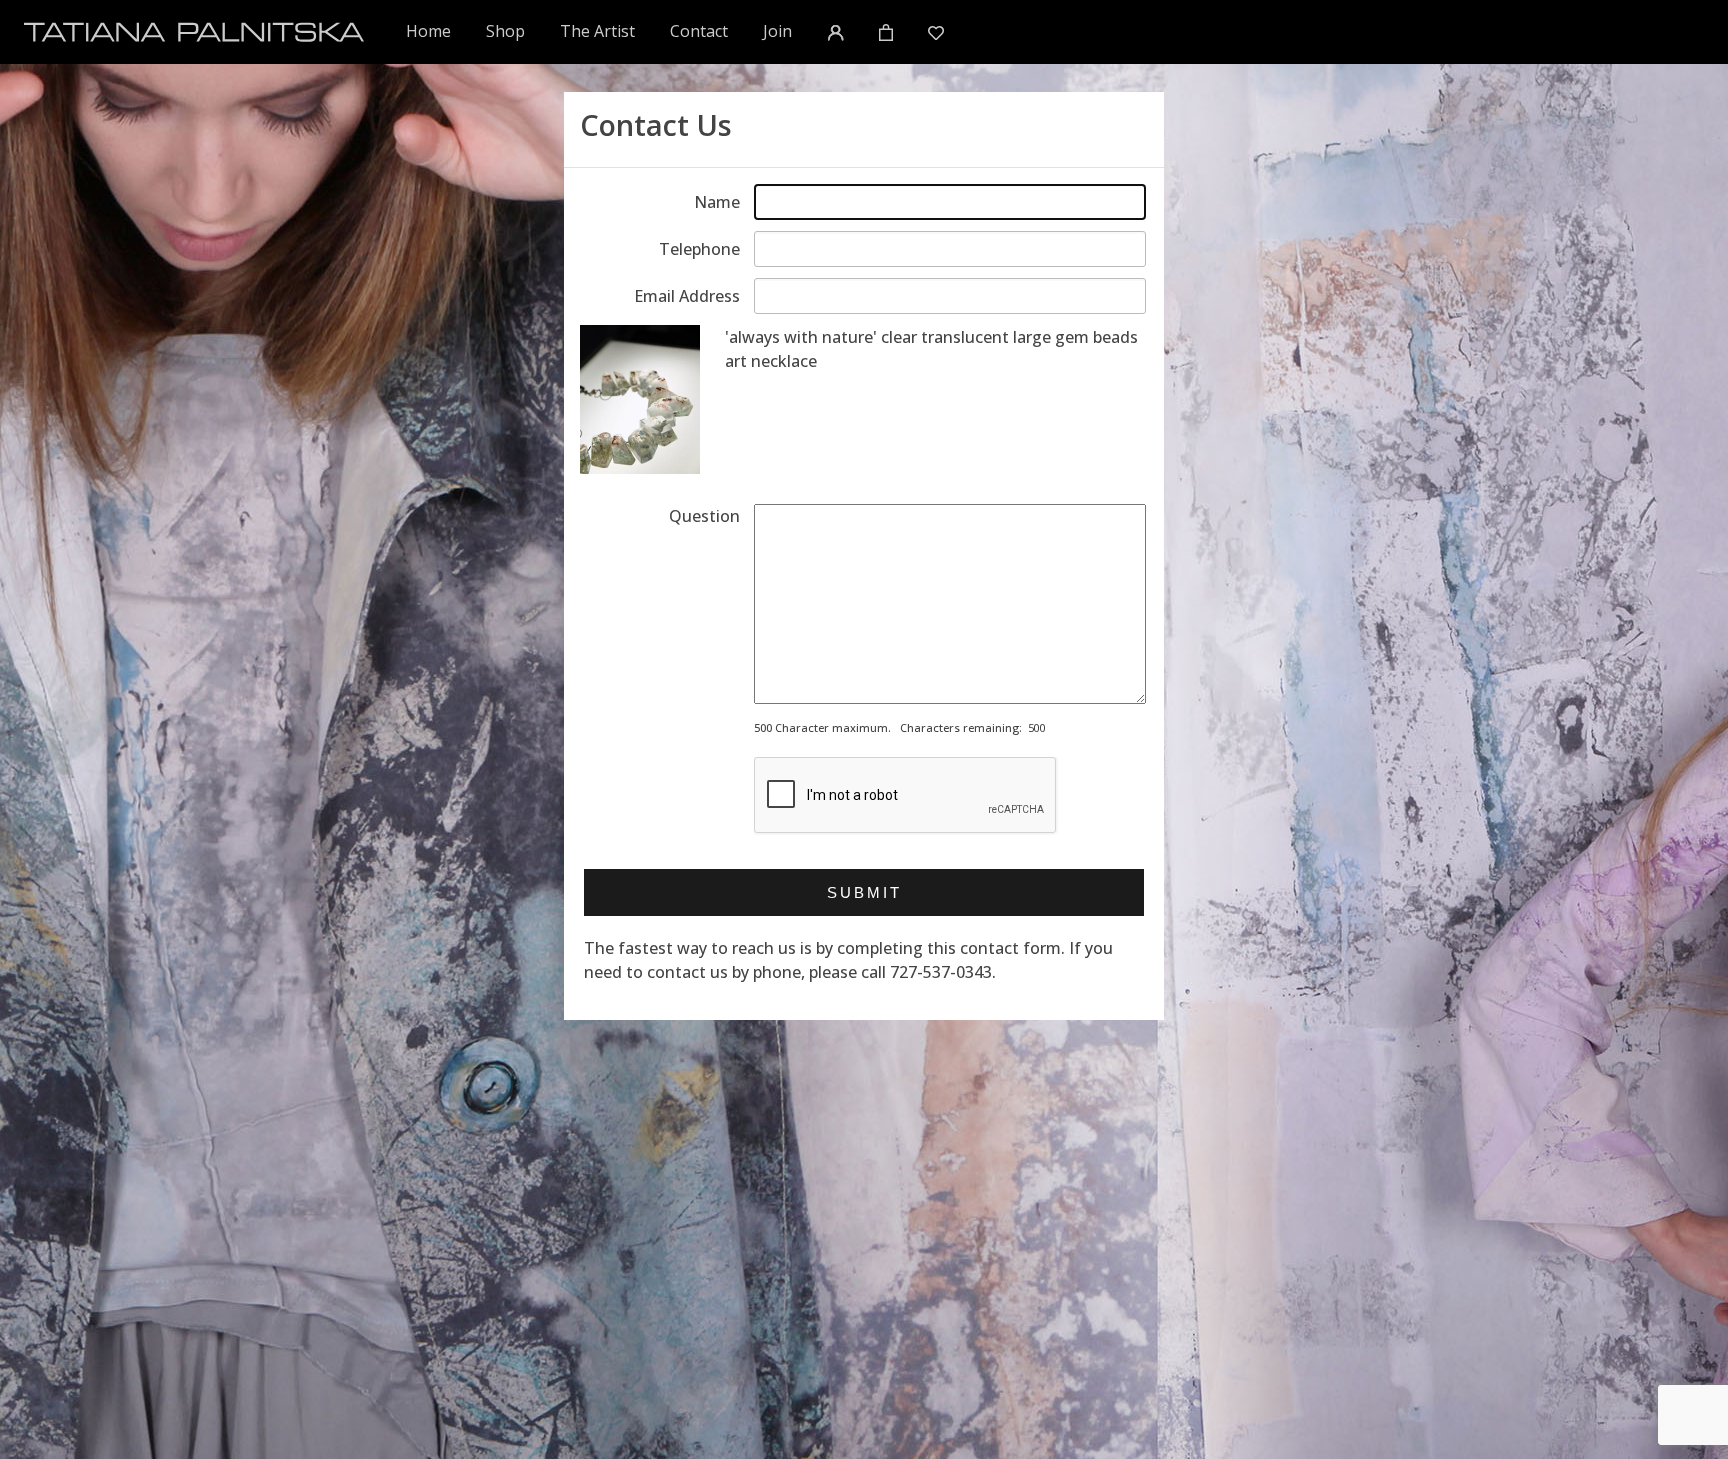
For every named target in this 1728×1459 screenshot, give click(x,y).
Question (704, 516)
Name (717, 202)
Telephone (699, 249)
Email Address (687, 296)
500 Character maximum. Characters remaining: (888, 727)
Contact (699, 31)
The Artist (597, 31)
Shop (505, 31)
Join (777, 31)
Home (429, 30)
